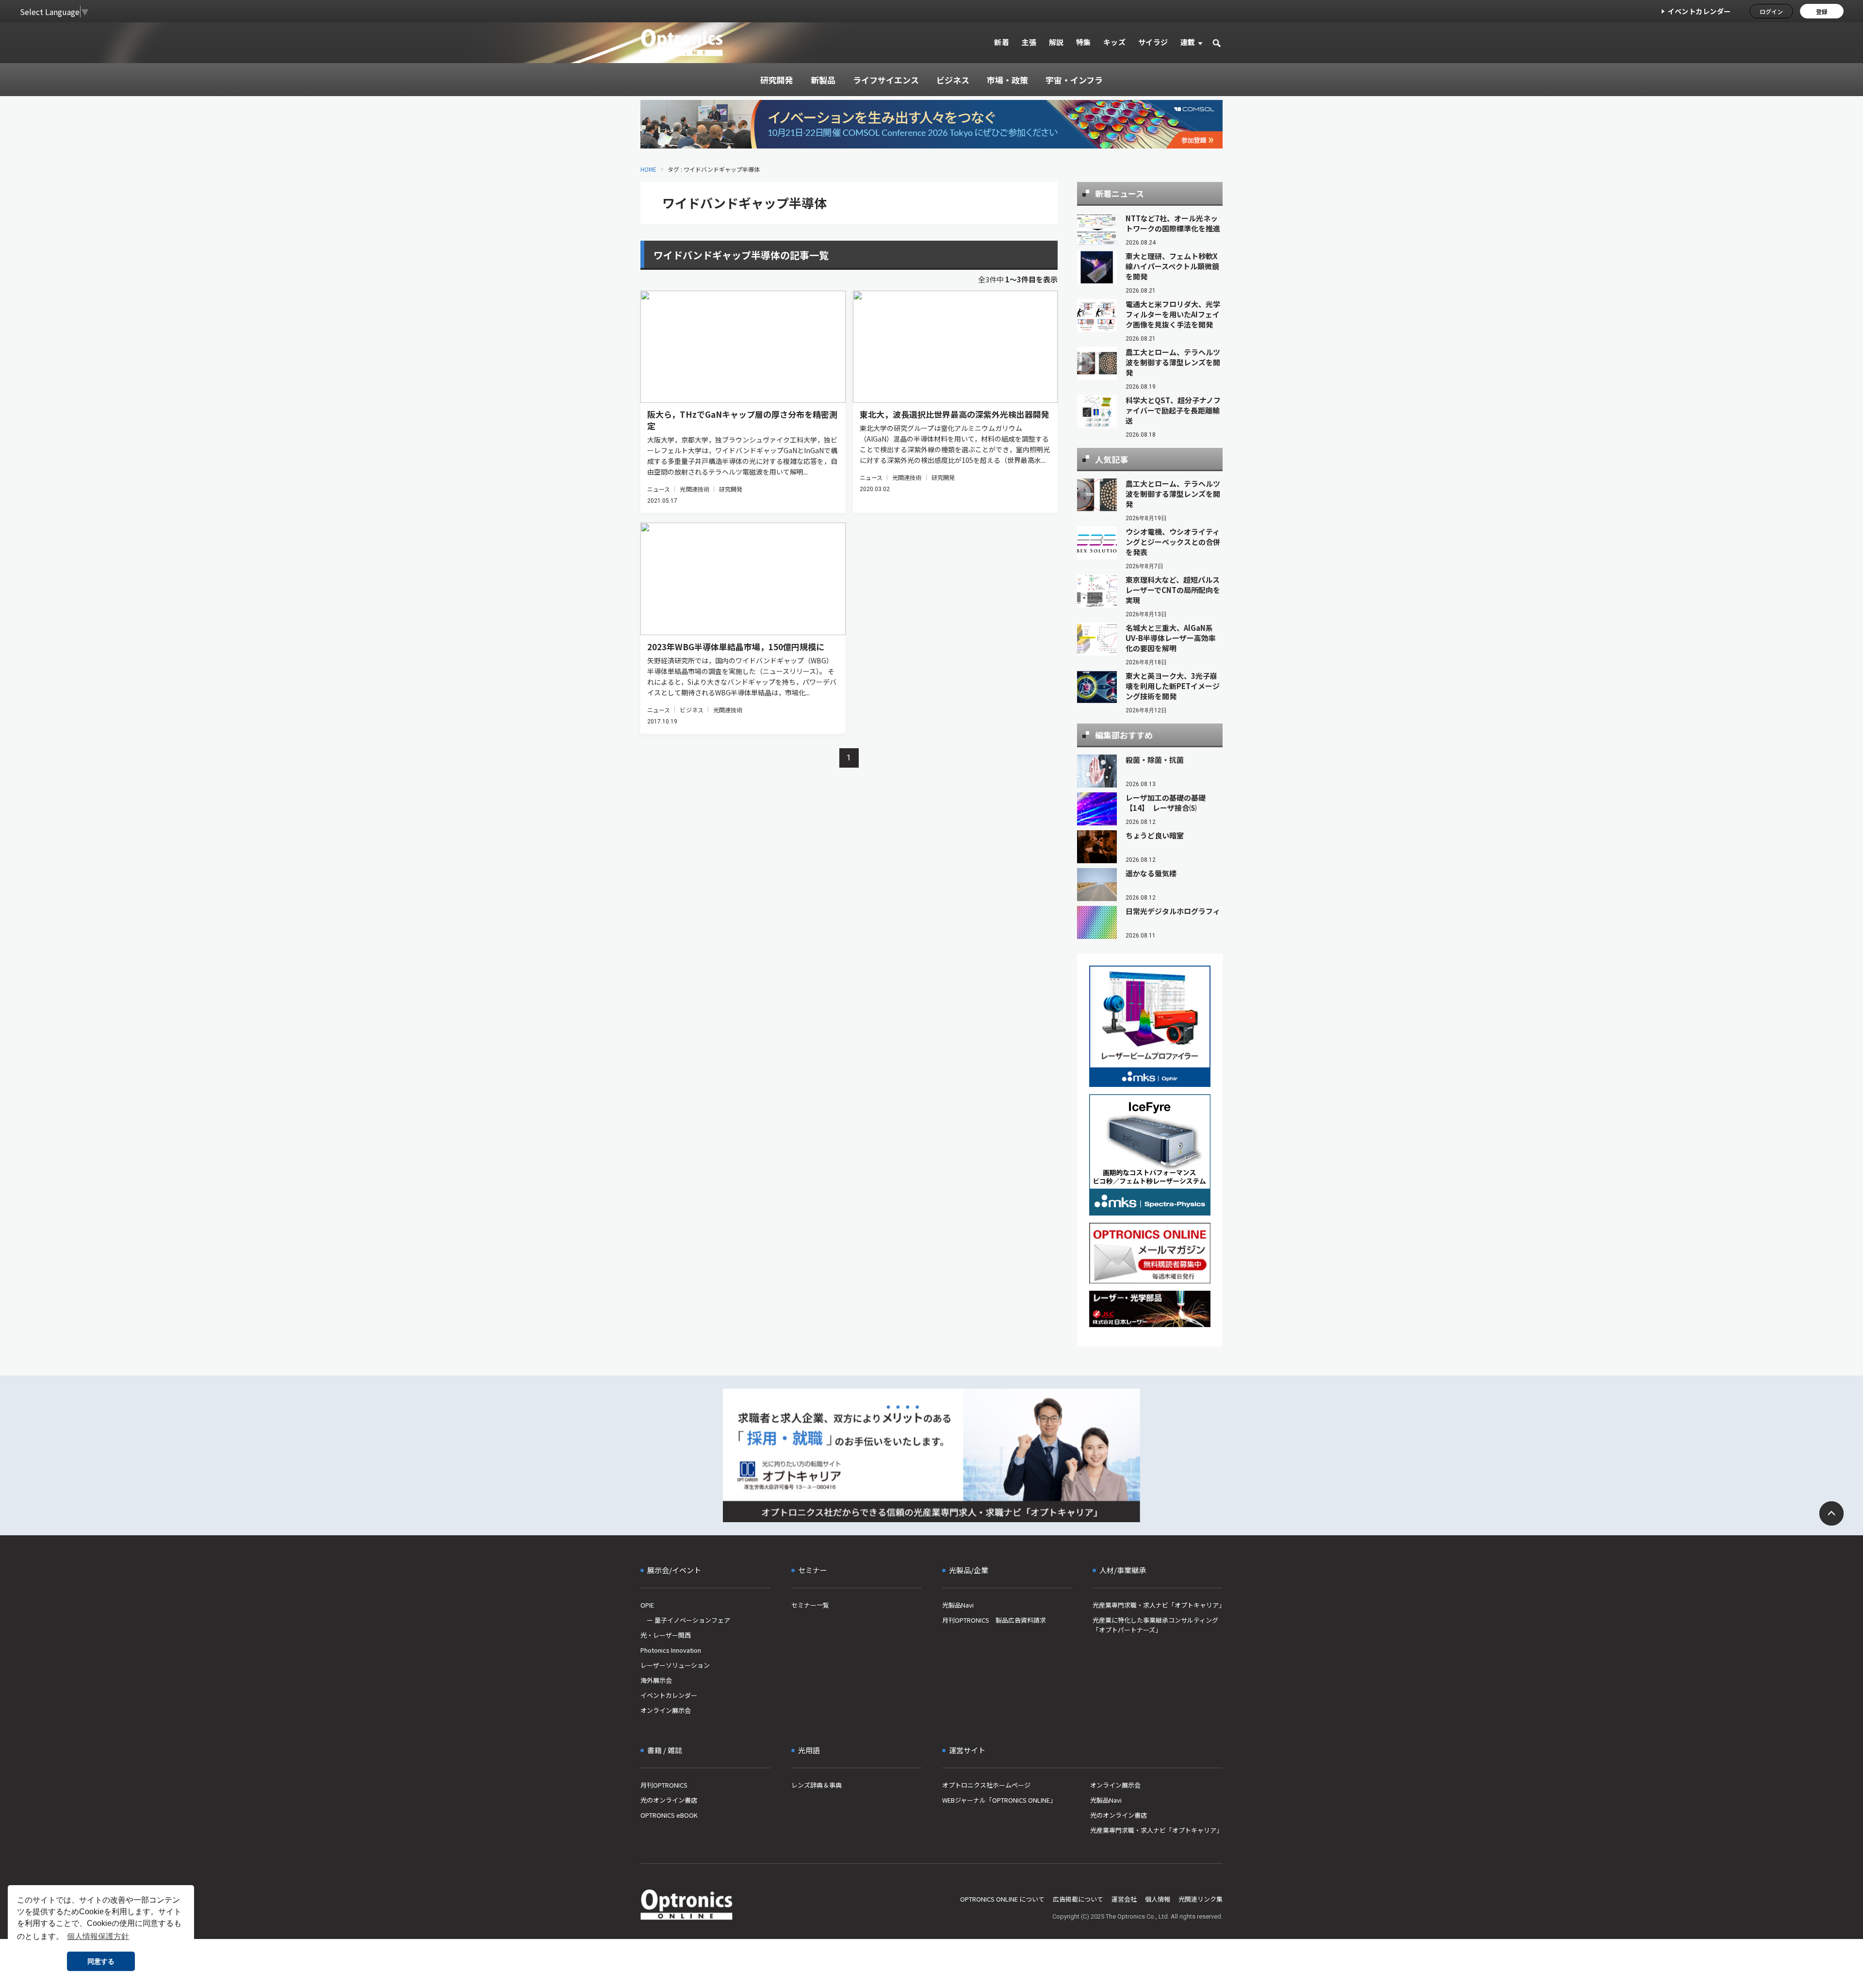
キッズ (1115, 42)
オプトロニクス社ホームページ (986, 1785)
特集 (1084, 42)
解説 (1056, 42)
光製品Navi (958, 1605)
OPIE (647, 1605)
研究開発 (731, 489)
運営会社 (1124, 1899)
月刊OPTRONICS (664, 1785)
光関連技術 (695, 489)
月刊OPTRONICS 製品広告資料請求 (994, 1620)
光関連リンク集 (1201, 1899)
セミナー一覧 (810, 1605)
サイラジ (1153, 42)
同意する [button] (101, 1961)
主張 (1029, 42)
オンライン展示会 (666, 1710)
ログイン (1771, 11)
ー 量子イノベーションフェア (685, 1620)
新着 (1002, 42)
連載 (1188, 42)
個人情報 (1158, 1899)
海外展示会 (656, 1680)
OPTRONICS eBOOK (669, 1815)
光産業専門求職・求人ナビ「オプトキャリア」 (1158, 1605)
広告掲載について (1078, 1899)
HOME (648, 169)
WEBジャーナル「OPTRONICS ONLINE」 (999, 1800)
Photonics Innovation (671, 1650)
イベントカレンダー (1699, 11)
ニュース (659, 489)
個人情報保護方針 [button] (98, 1936)
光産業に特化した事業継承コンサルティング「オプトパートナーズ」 (1155, 1625)
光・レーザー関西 (666, 1635)
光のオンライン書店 (669, 1800)
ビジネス (691, 710)
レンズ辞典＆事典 (817, 1785)
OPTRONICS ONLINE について (1002, 1899)
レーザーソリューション (675, 1665)
